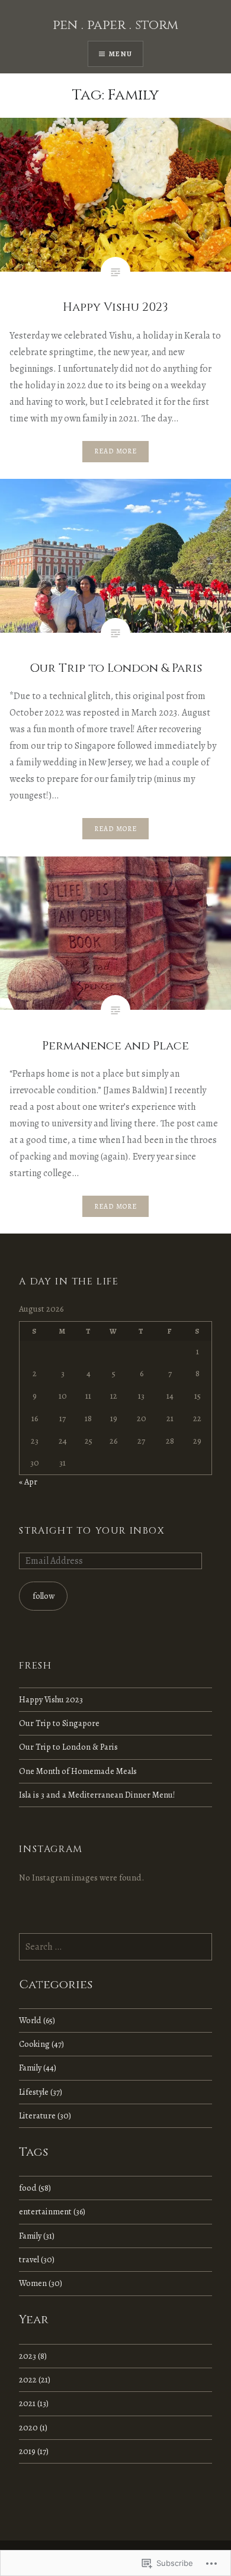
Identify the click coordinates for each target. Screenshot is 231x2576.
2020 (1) (33, 2427)
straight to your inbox (92, 1531)
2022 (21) (35, 2379)
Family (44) (38, 2068)
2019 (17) (34, 2451)
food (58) (35, 2188)
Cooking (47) (41, 2044)
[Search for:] (115, 1947)
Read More (116, 451)
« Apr (28, 1482)
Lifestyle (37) (41, 2092)
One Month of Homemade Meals (78, 1771)
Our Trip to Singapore (59, 1723)
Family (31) (37, 2236)
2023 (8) (33, 2356)
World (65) (37, 2020)
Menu (121, 54)
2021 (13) (34, 2403)
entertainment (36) (52, 2211)
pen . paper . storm (115, 25)
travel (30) (37, 2259)
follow (44, 1596)
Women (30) (41, 2283)
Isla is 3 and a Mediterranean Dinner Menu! (97, 1795)
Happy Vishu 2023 (51, 1699)
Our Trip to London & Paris (68, 1747)
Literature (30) (45, 2115)
